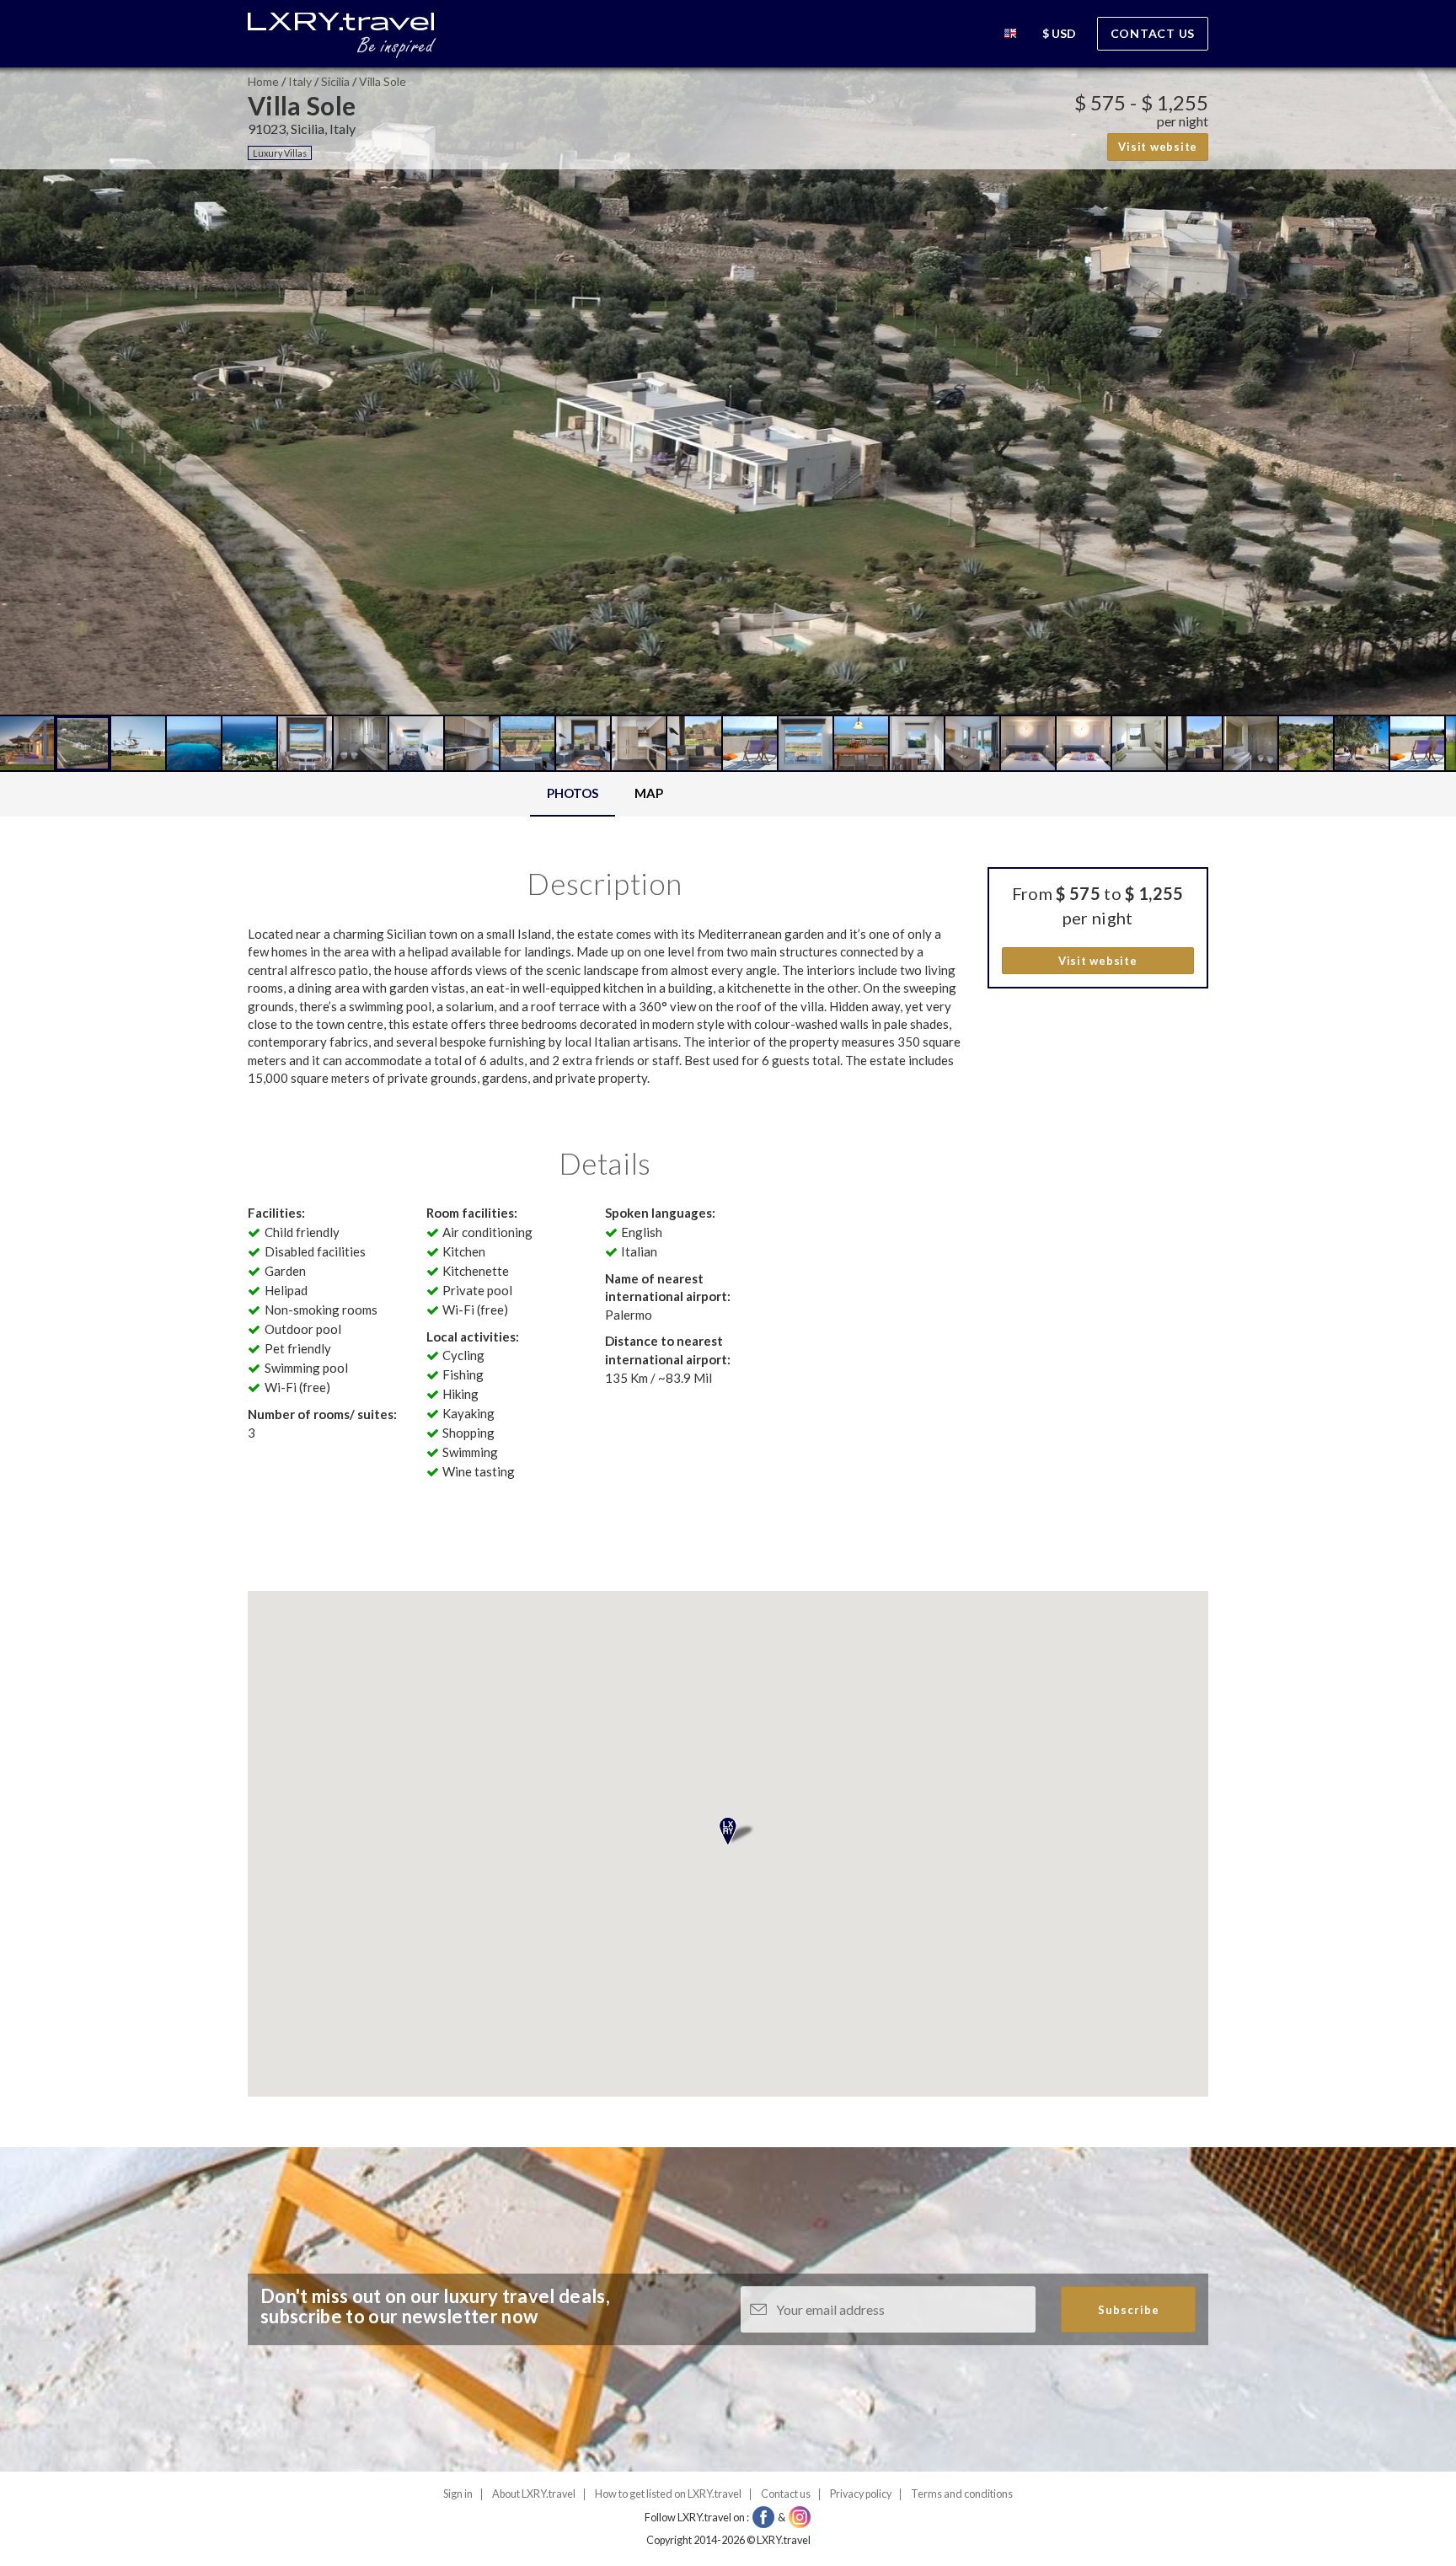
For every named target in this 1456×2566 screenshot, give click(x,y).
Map (649, 793)
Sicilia (335, 81)
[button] (1010, 36)
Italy (300, 81)
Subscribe (1129, 2310)
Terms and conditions (962, 2494)
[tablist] (605, 794)
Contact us (1153, 33)
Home (263, 81)
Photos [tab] (573, 793)
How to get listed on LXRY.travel (668, 2494)
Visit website (1158, 147)
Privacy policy (861, 2494)
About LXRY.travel (534, 2494)
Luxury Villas (280, 153)
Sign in (458, 2494)
